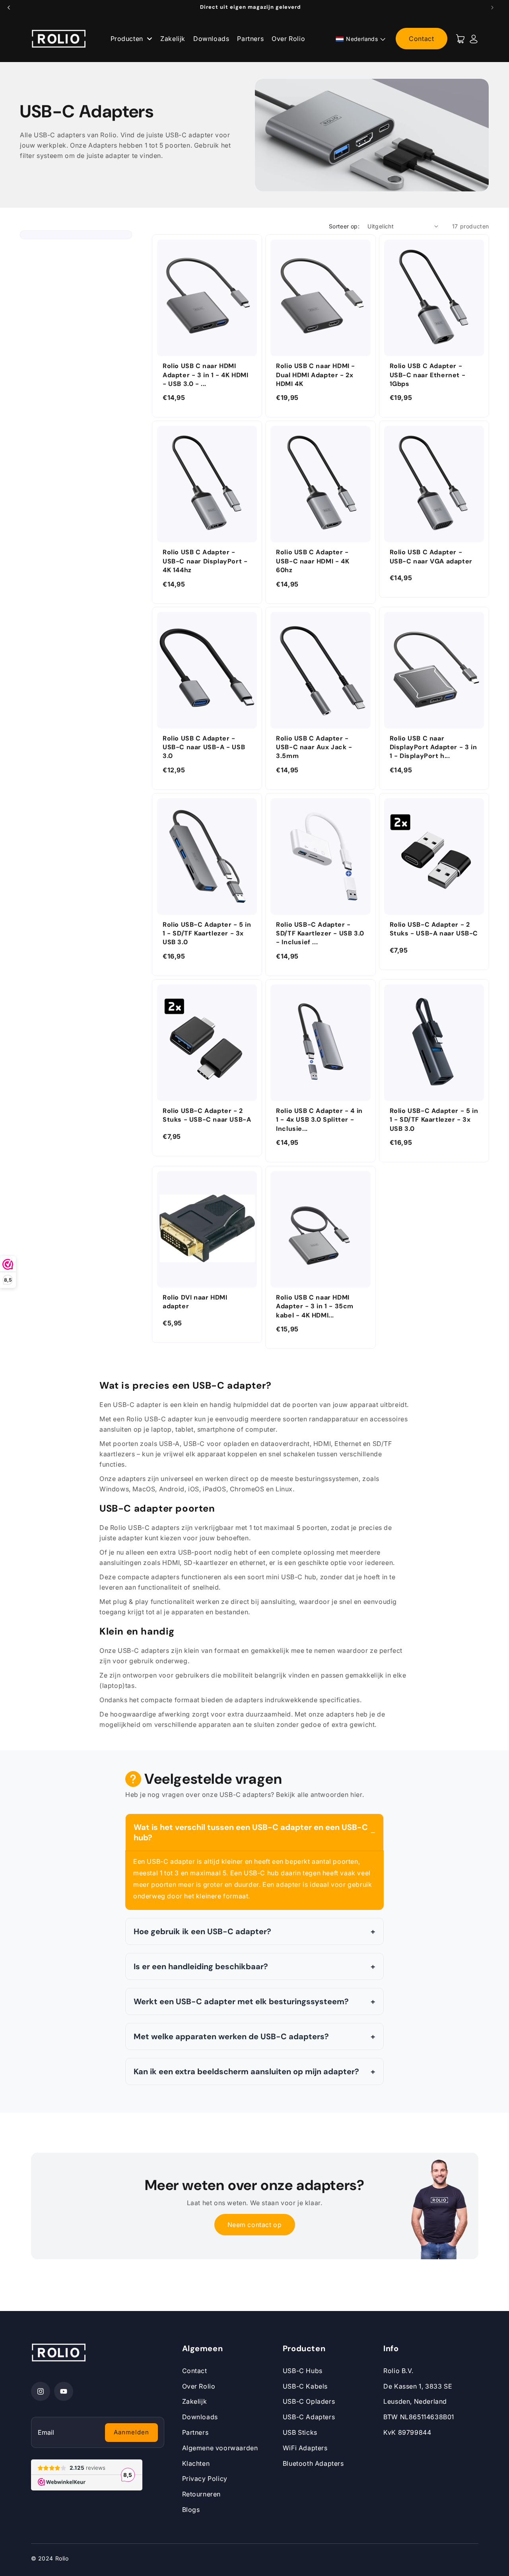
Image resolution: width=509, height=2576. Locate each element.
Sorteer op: (344, 226)
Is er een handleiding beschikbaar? (201, 1966)
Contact (421, 39)
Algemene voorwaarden (220, 2448)
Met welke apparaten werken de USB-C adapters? (231, 2036)
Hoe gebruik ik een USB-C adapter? (202, 1931)
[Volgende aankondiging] (492, 8)
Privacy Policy (205, 2479)
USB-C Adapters (309, 2417)
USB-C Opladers (309, 2401)
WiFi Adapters (305, 2448)
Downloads (211, 39)
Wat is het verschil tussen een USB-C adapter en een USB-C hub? (251, 1832)
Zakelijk (173, 39)
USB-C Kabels (305, 2386)
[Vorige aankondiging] (9, 8)
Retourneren (202, 2494)
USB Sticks (300, 2432)
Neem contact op (255, 2225)
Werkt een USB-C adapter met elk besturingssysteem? (241, 2001)
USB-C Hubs (303, 2371)
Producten (128, 39)
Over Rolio (288, 39)
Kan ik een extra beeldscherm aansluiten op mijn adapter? (246, 2071)
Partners (250, 39)
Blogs (191, 2510)
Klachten (196, 2463)
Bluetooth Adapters (313, 2463)
